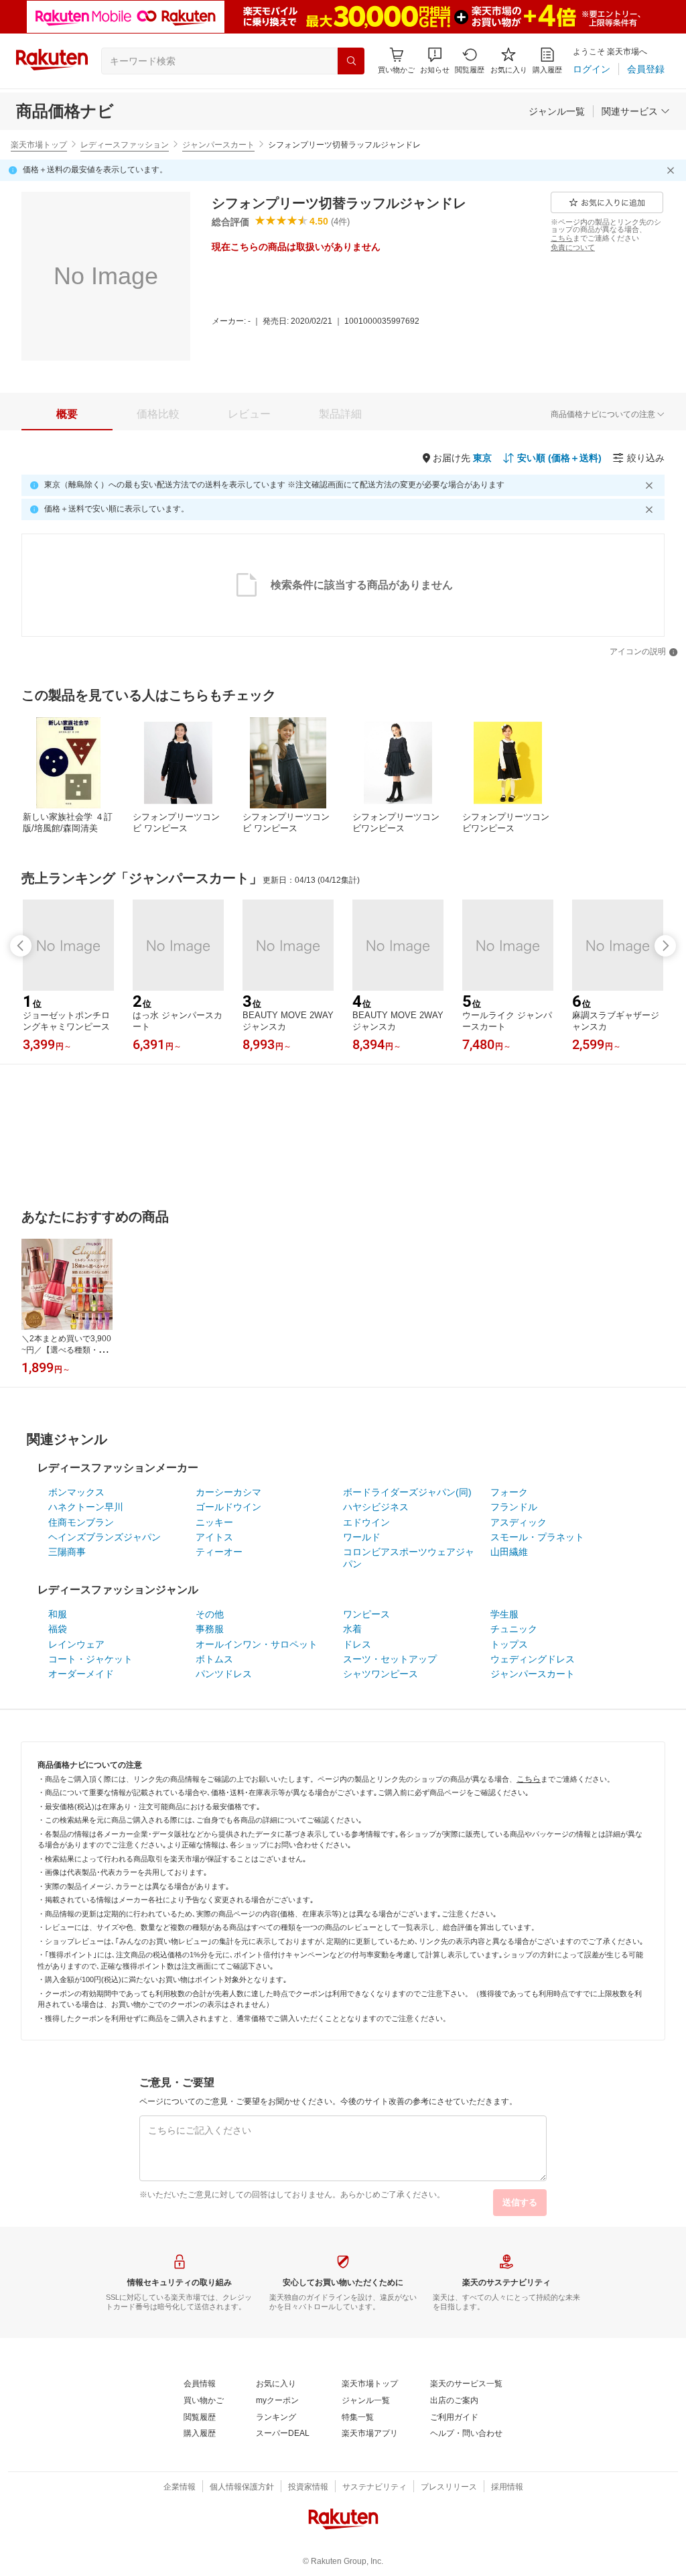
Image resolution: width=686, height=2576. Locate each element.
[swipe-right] (665, 946)
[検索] (351, 61)
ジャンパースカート (218, 145)
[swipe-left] (21, 946)
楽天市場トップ (39, 145)
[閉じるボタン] (673, 170)
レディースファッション (125, 145)
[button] (435, 61)
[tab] (67, 414)
